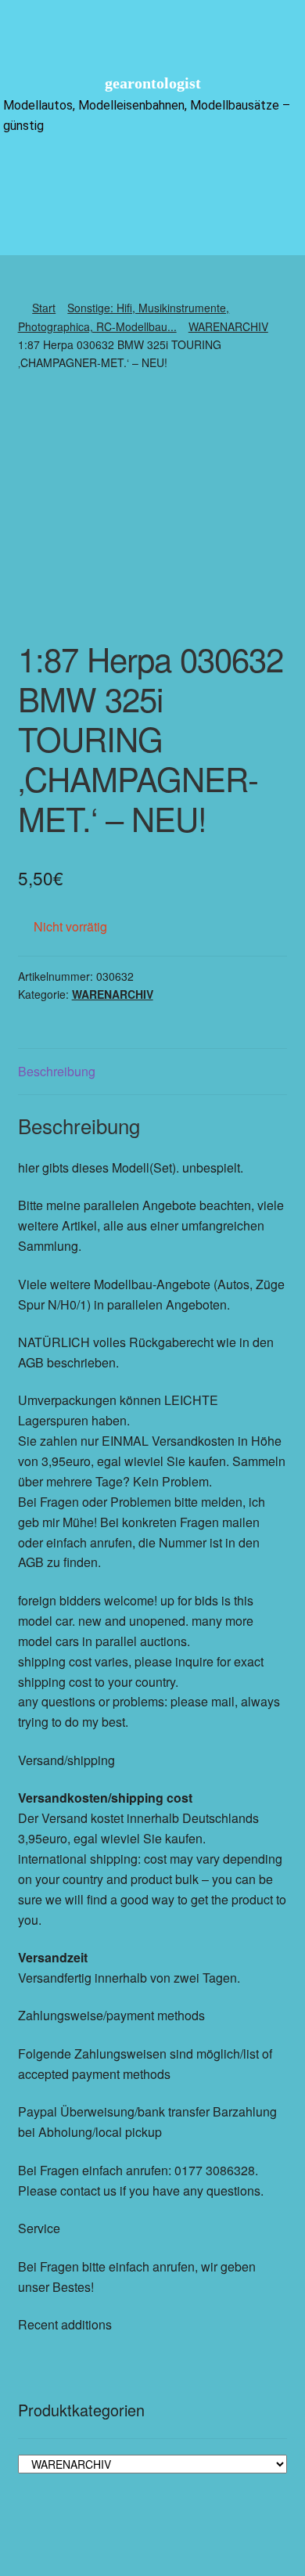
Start (44, 308)
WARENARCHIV (228, 326)
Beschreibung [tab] (57, 1071)
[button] (152, 173)
